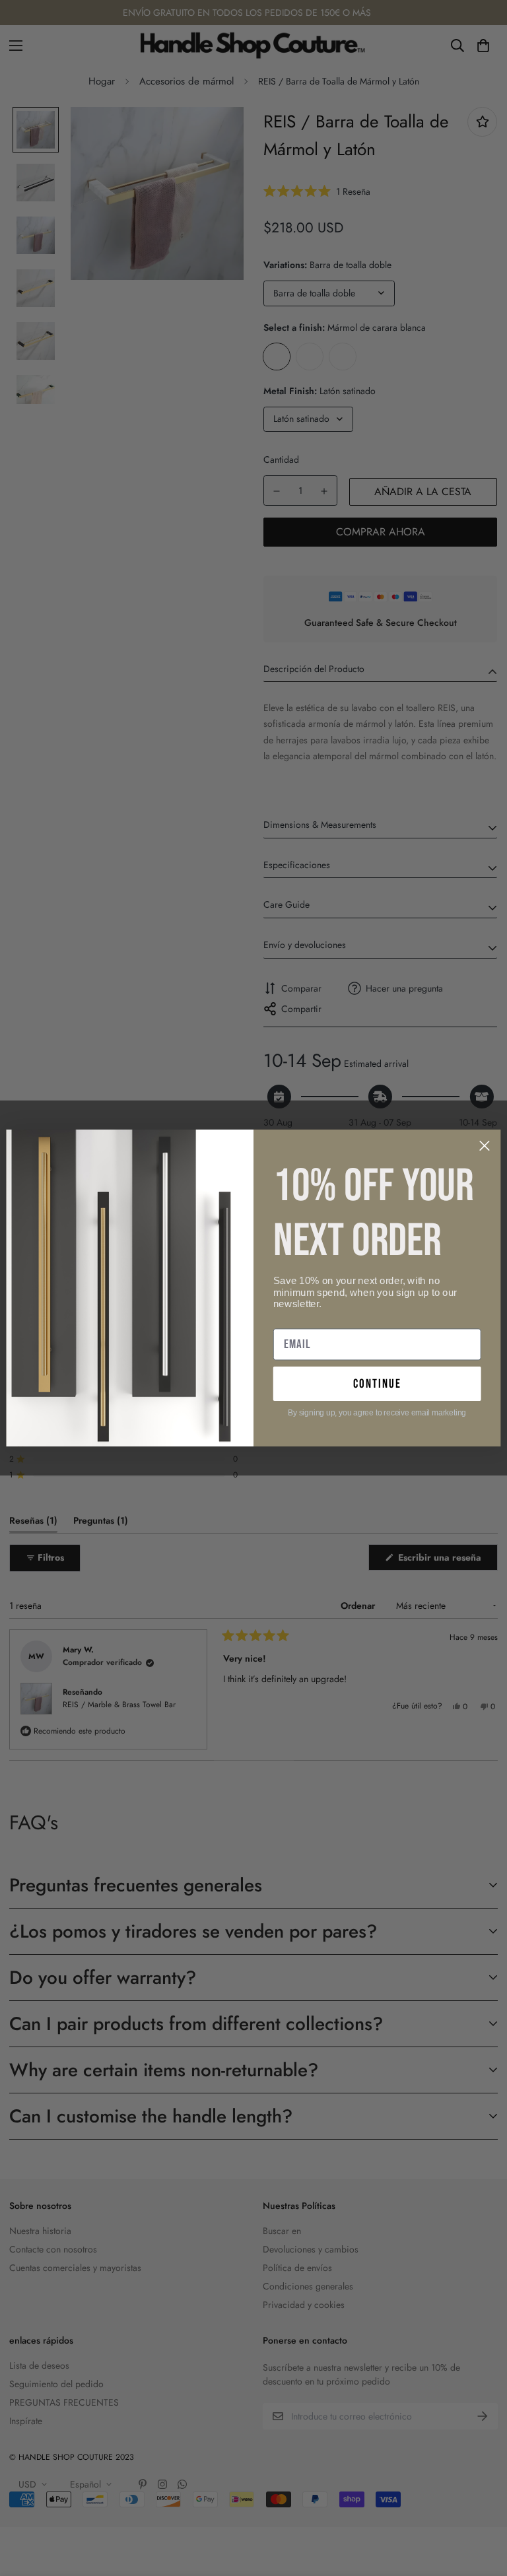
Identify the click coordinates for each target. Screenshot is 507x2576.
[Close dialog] (485, 1146)
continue (377, 1383)
